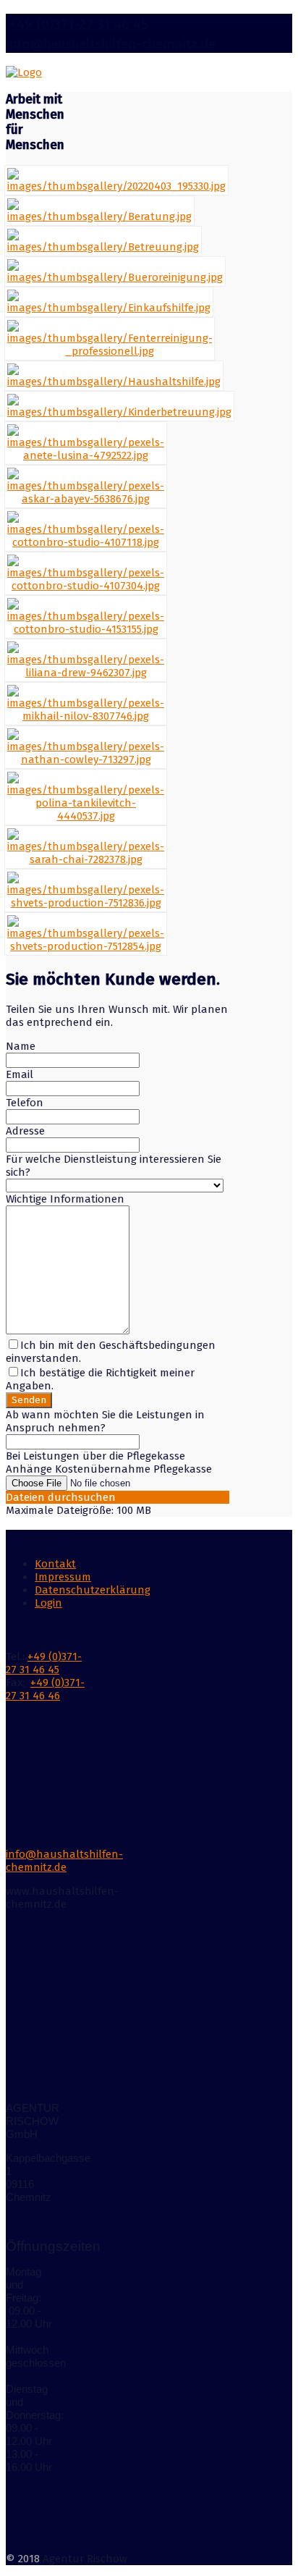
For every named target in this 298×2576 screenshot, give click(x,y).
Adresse (25, 1131)
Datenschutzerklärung (93, 1590)
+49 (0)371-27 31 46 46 (45, 1689)
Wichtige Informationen (65, 1199)
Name (21, 1046)
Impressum (63, 1577)
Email (20, 1074)
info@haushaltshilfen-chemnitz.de (111, 44)
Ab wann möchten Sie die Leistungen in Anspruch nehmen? (105, 1421)
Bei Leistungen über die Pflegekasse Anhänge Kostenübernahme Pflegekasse (109, 1462)
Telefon (25, 1103)
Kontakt (55, 1564)
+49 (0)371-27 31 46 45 (77, 25)
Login (48, 1603)
